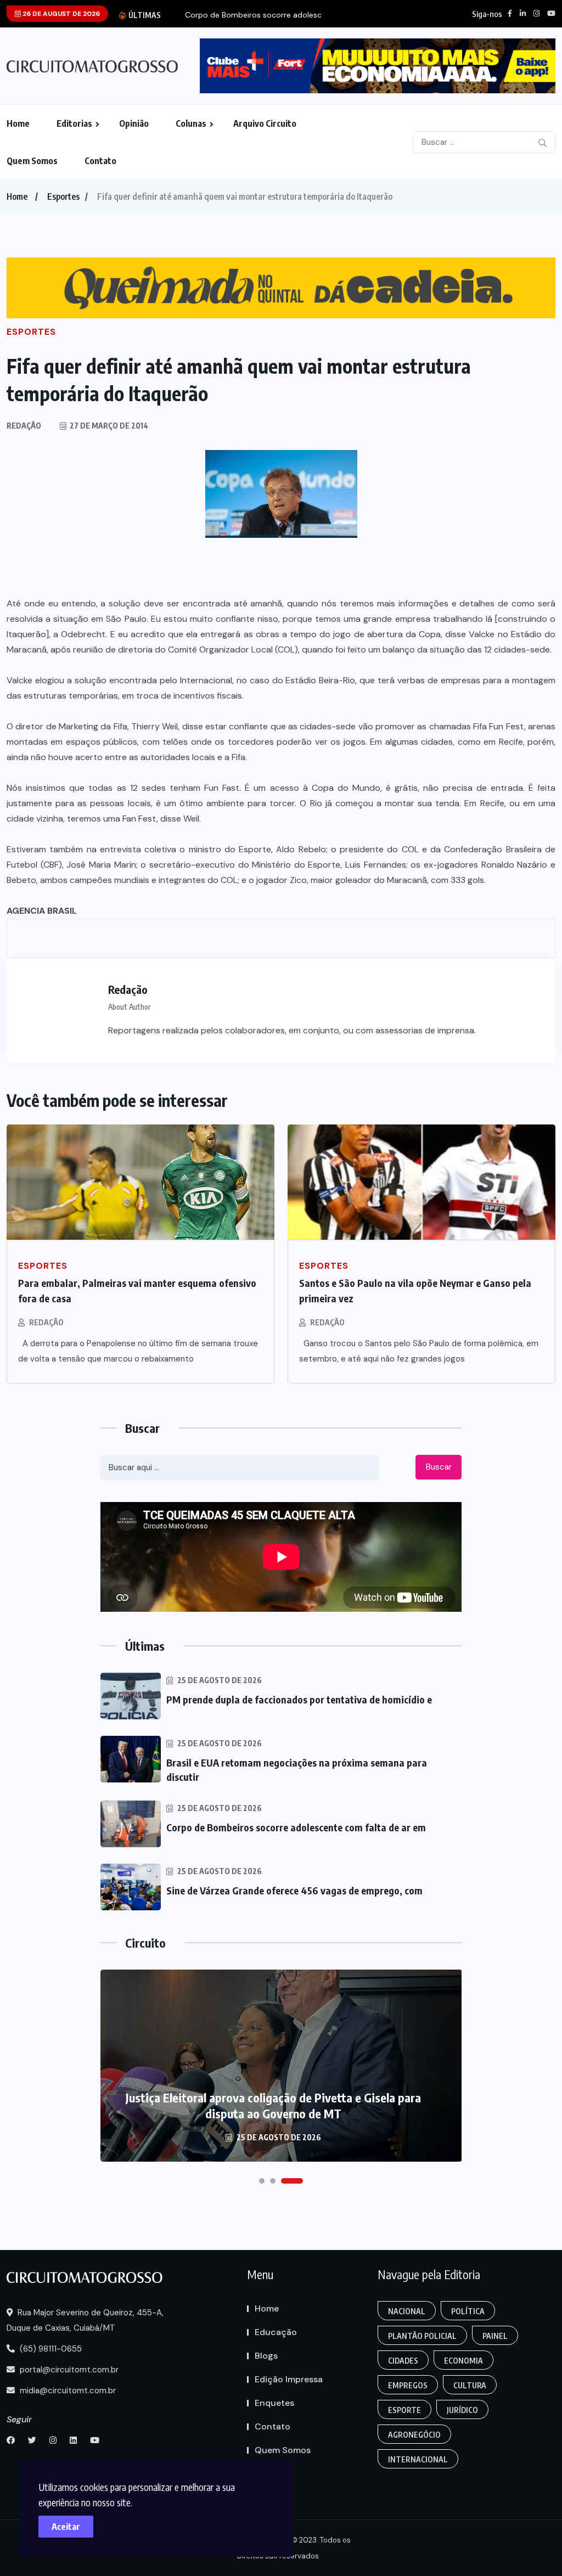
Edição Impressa (289, 2379)
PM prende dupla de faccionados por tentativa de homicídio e (299, 1699)
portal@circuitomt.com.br (68, 2370)
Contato (100, 161)
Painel (495, 2336)
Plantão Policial (422, 2336)
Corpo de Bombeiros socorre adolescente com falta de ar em (296, 1827)
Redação (46, 1322)
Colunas (191, 123)
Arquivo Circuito (265, 123)
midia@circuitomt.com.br (67, 2391)
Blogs (266, 2356)
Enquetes (274, 2403)
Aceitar (66, 2527)
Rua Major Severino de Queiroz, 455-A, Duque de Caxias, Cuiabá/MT (85, 2320)
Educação (276, 2332)
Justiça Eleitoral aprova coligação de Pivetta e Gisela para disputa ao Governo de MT (273, 2105)
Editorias (74, 123)
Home (18, 123)
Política (468, 2311)
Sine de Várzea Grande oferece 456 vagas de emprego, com (294, 1890)
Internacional (418, 2459)
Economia (463, 2361)
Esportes (63, 196)
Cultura (470, 2385)
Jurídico (462, 2410)
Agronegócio (414, 2435)
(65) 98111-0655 (50, 2349)
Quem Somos (32, 161)
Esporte (404, 2410)
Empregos (408, 2385)
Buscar (439, 1467)
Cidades (403, 2361)
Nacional (407, 2311)
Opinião (134, 123)
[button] (262, 2181)
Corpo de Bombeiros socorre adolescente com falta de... (288, 15)
